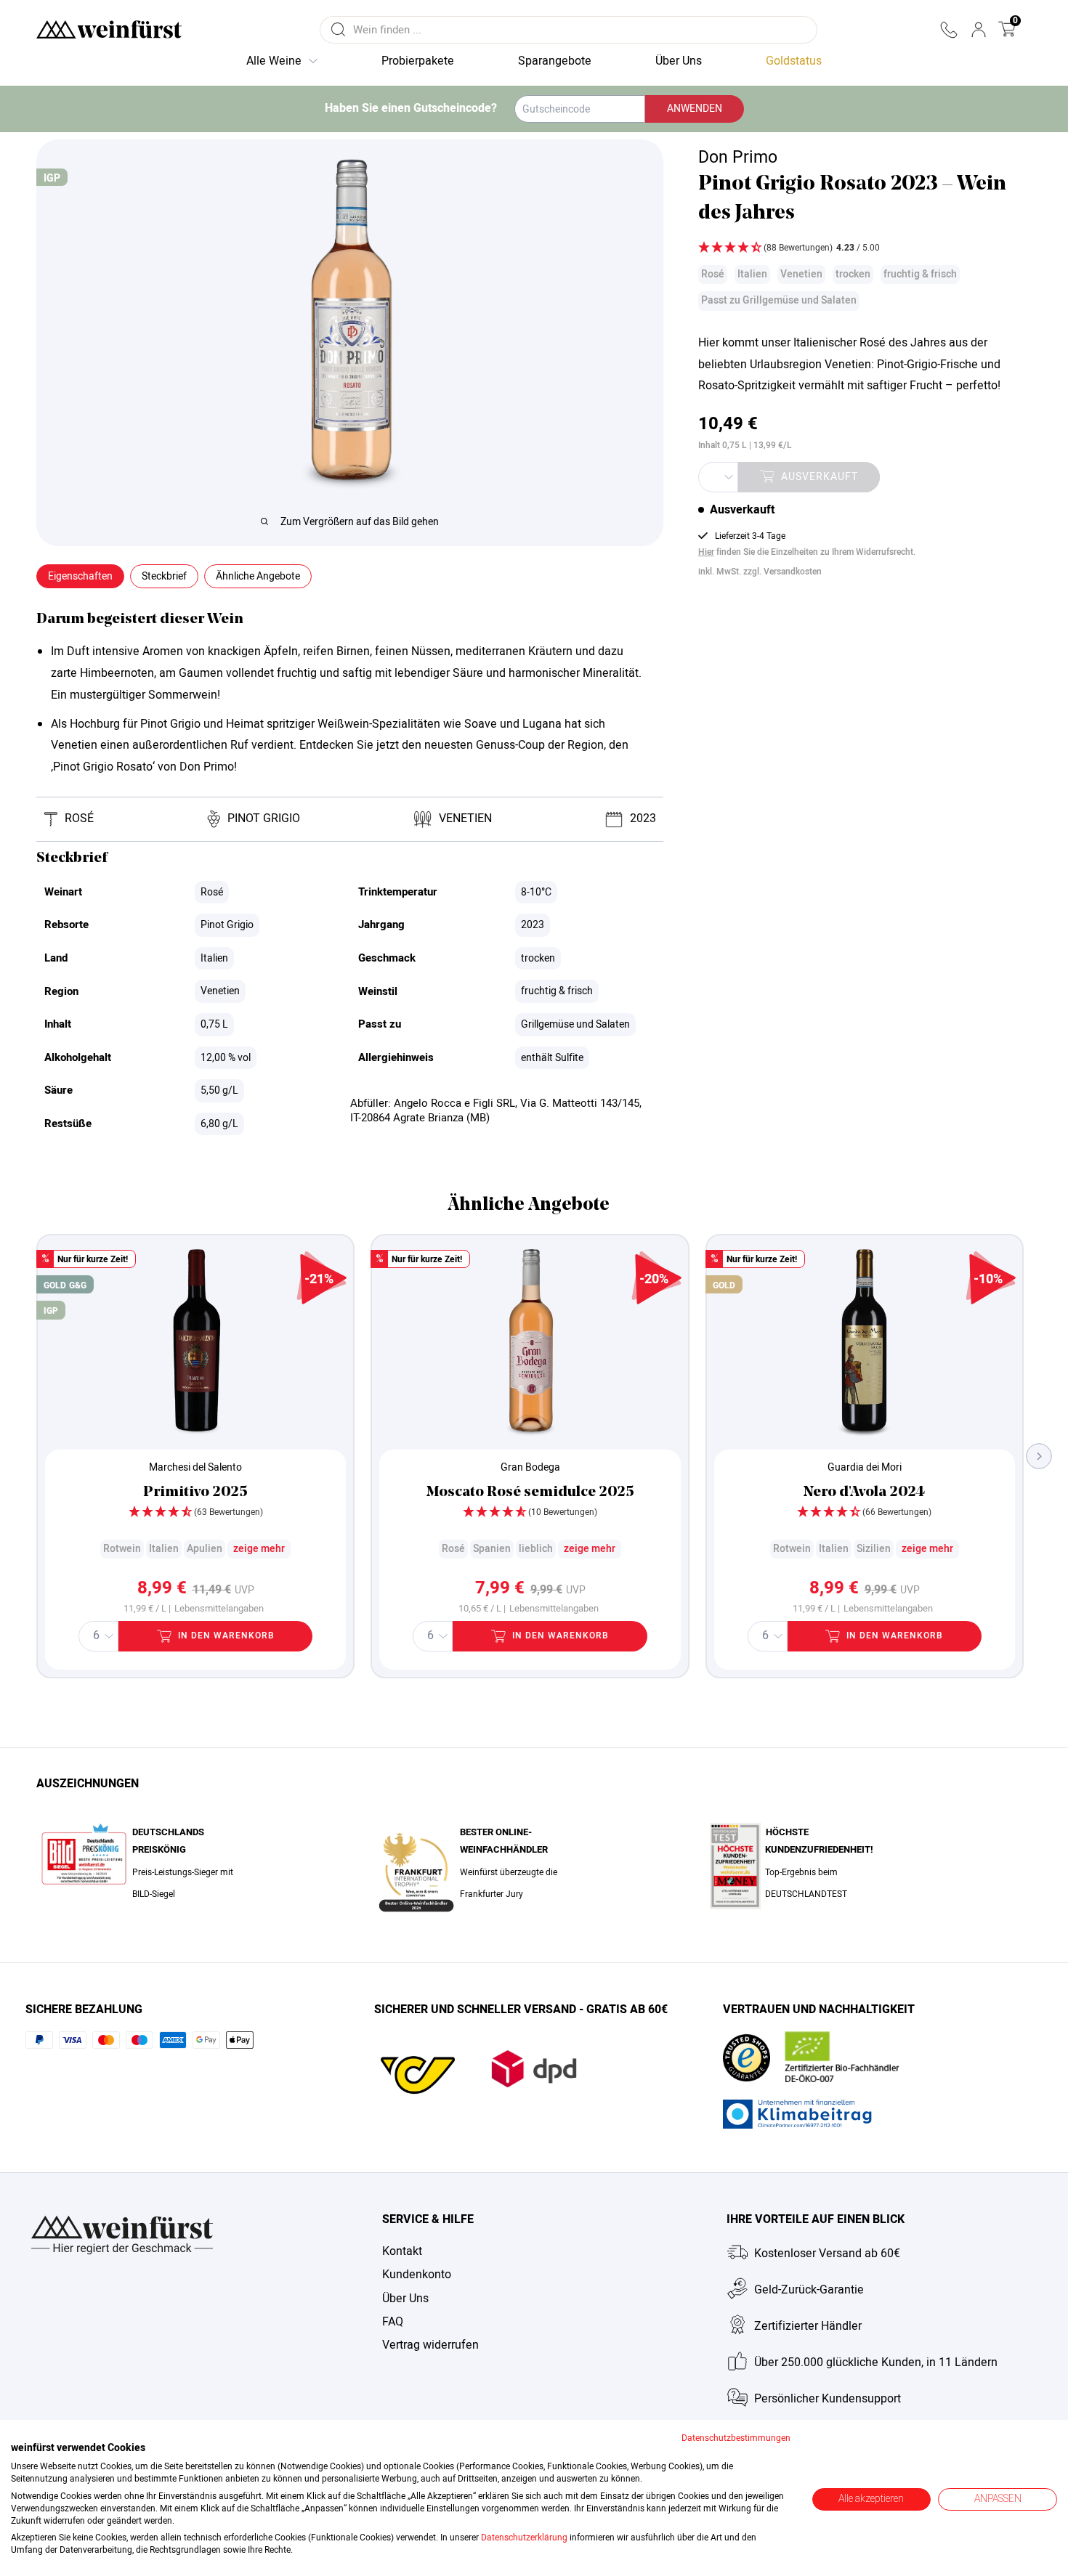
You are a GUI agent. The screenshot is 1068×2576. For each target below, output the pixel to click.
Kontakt (402, 2251)
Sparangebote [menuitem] (555, 61)
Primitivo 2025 (195, 1492)
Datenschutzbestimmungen (736, 2438)
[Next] (1039, 1456)
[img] (858, 249)
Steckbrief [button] (164, 576)
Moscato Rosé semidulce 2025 (530, 1492)
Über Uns (405, 2299)
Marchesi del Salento (195, 1467)
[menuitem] (794, 62)
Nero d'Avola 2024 (864, 1492)
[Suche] (339, 30)
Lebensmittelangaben (219, 1609)
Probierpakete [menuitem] (418, 61)
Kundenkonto (417, 2275)
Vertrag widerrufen (430, 2345)
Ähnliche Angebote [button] (258, 576)
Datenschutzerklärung (524, 2538)
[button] (948, 30)
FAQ (393, 2322)
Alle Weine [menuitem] (274, 61)
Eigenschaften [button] (80, 576)
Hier (706, 552)
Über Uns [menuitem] (679, 61)
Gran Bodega (530, 1467)
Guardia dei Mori (865, 1467)
